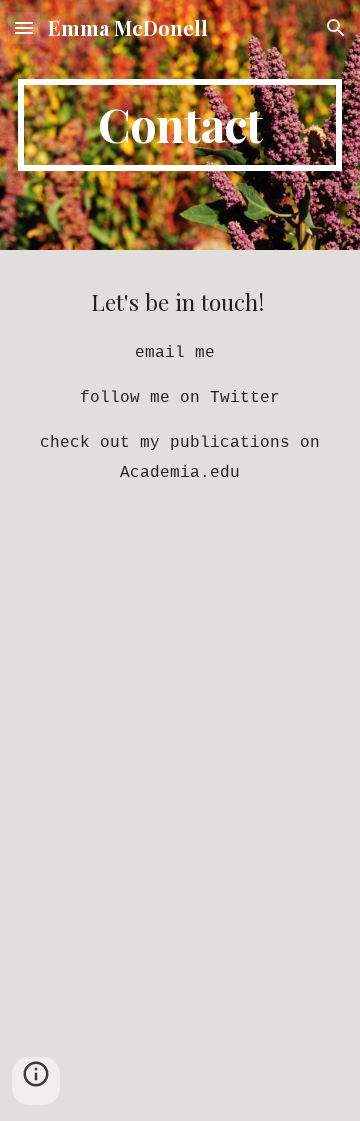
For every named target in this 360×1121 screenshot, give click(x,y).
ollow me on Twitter (185, 398)
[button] (24, 27)
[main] (180, 125)
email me (175, 353)
